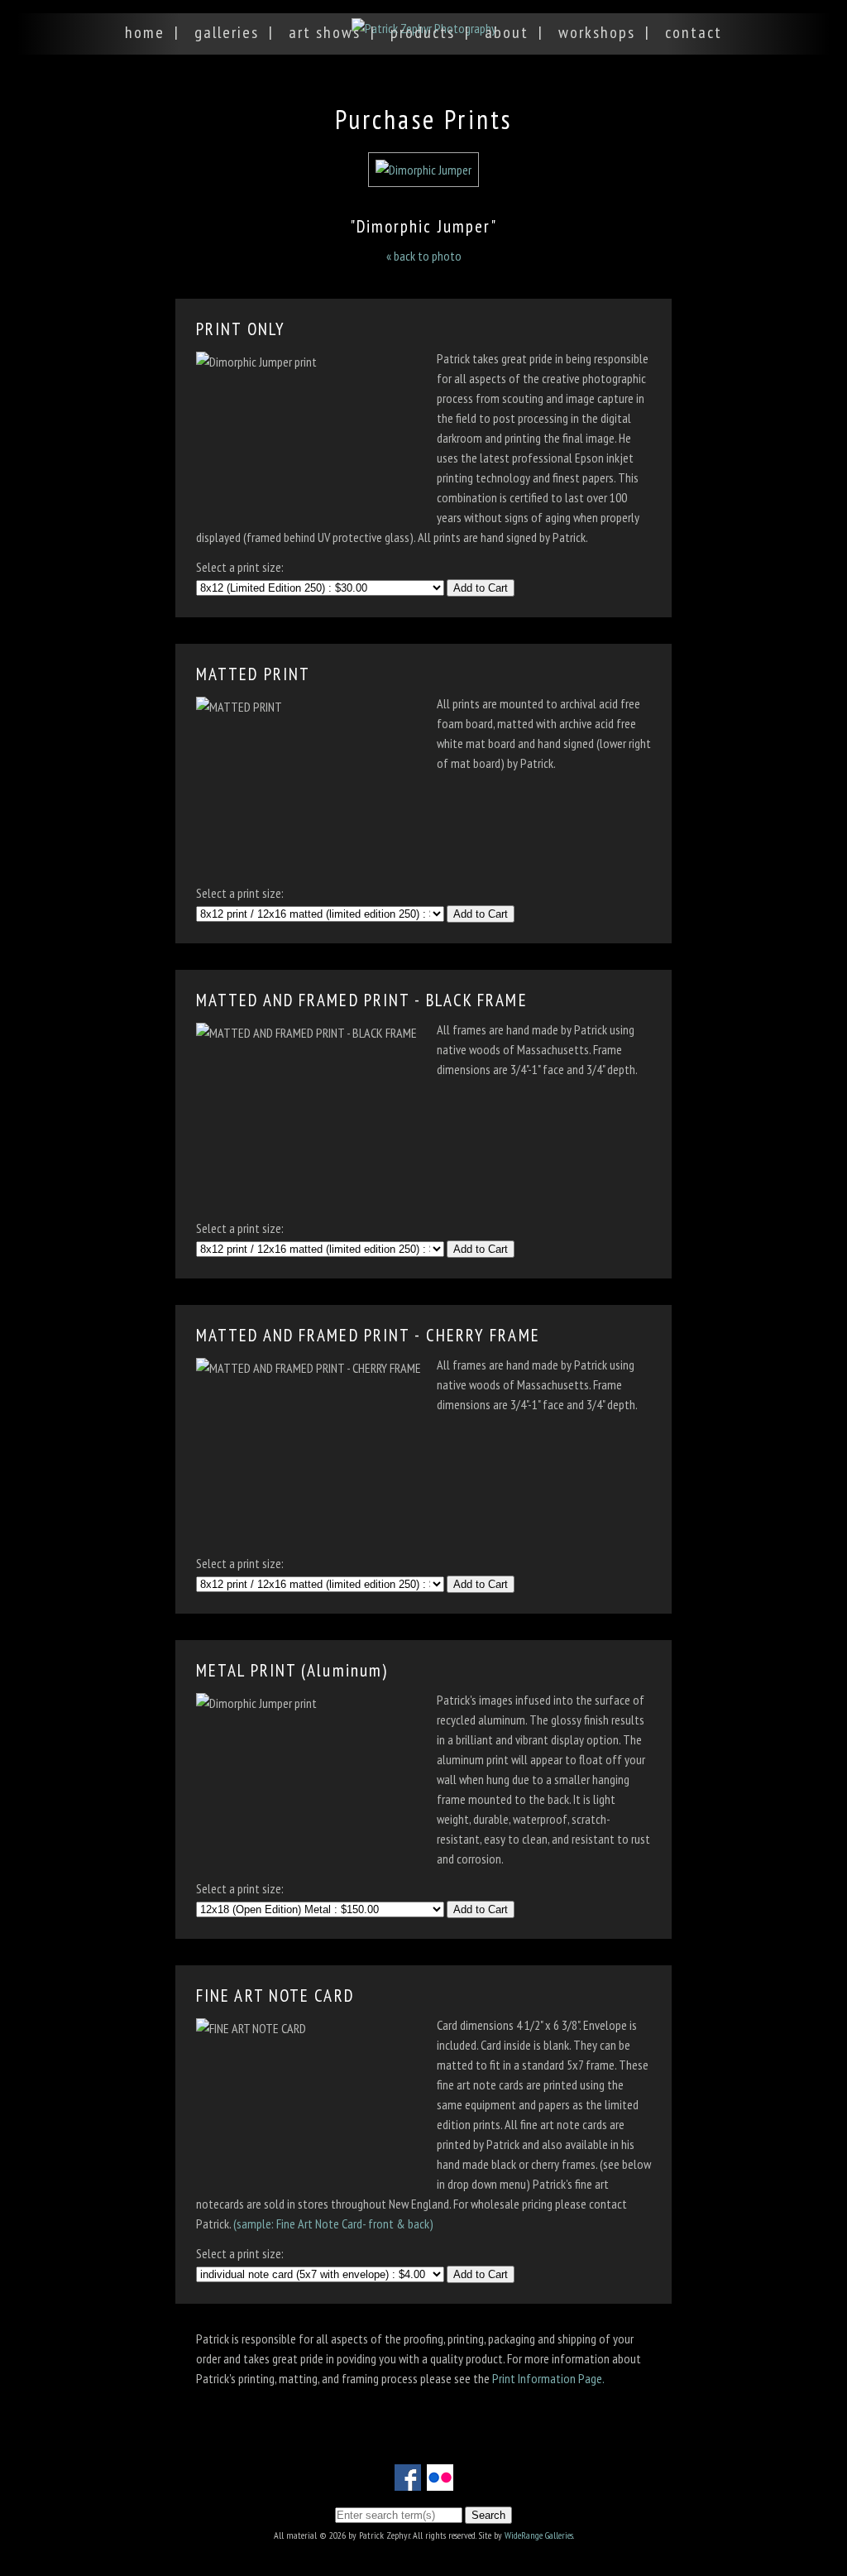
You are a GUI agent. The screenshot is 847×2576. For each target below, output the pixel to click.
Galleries (227, 32)
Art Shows (325, 32)
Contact (694, 32)
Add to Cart (481, 588)
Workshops (597, 32)
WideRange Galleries (539, 2535)
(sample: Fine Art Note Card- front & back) (333, 2223)
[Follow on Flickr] (440, 2481)
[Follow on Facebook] (408, 2481)
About (507, 32)
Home (145, 32)
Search (488, 2515)
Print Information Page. (548, 2378)
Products (423, 32)
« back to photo (424, 256)
